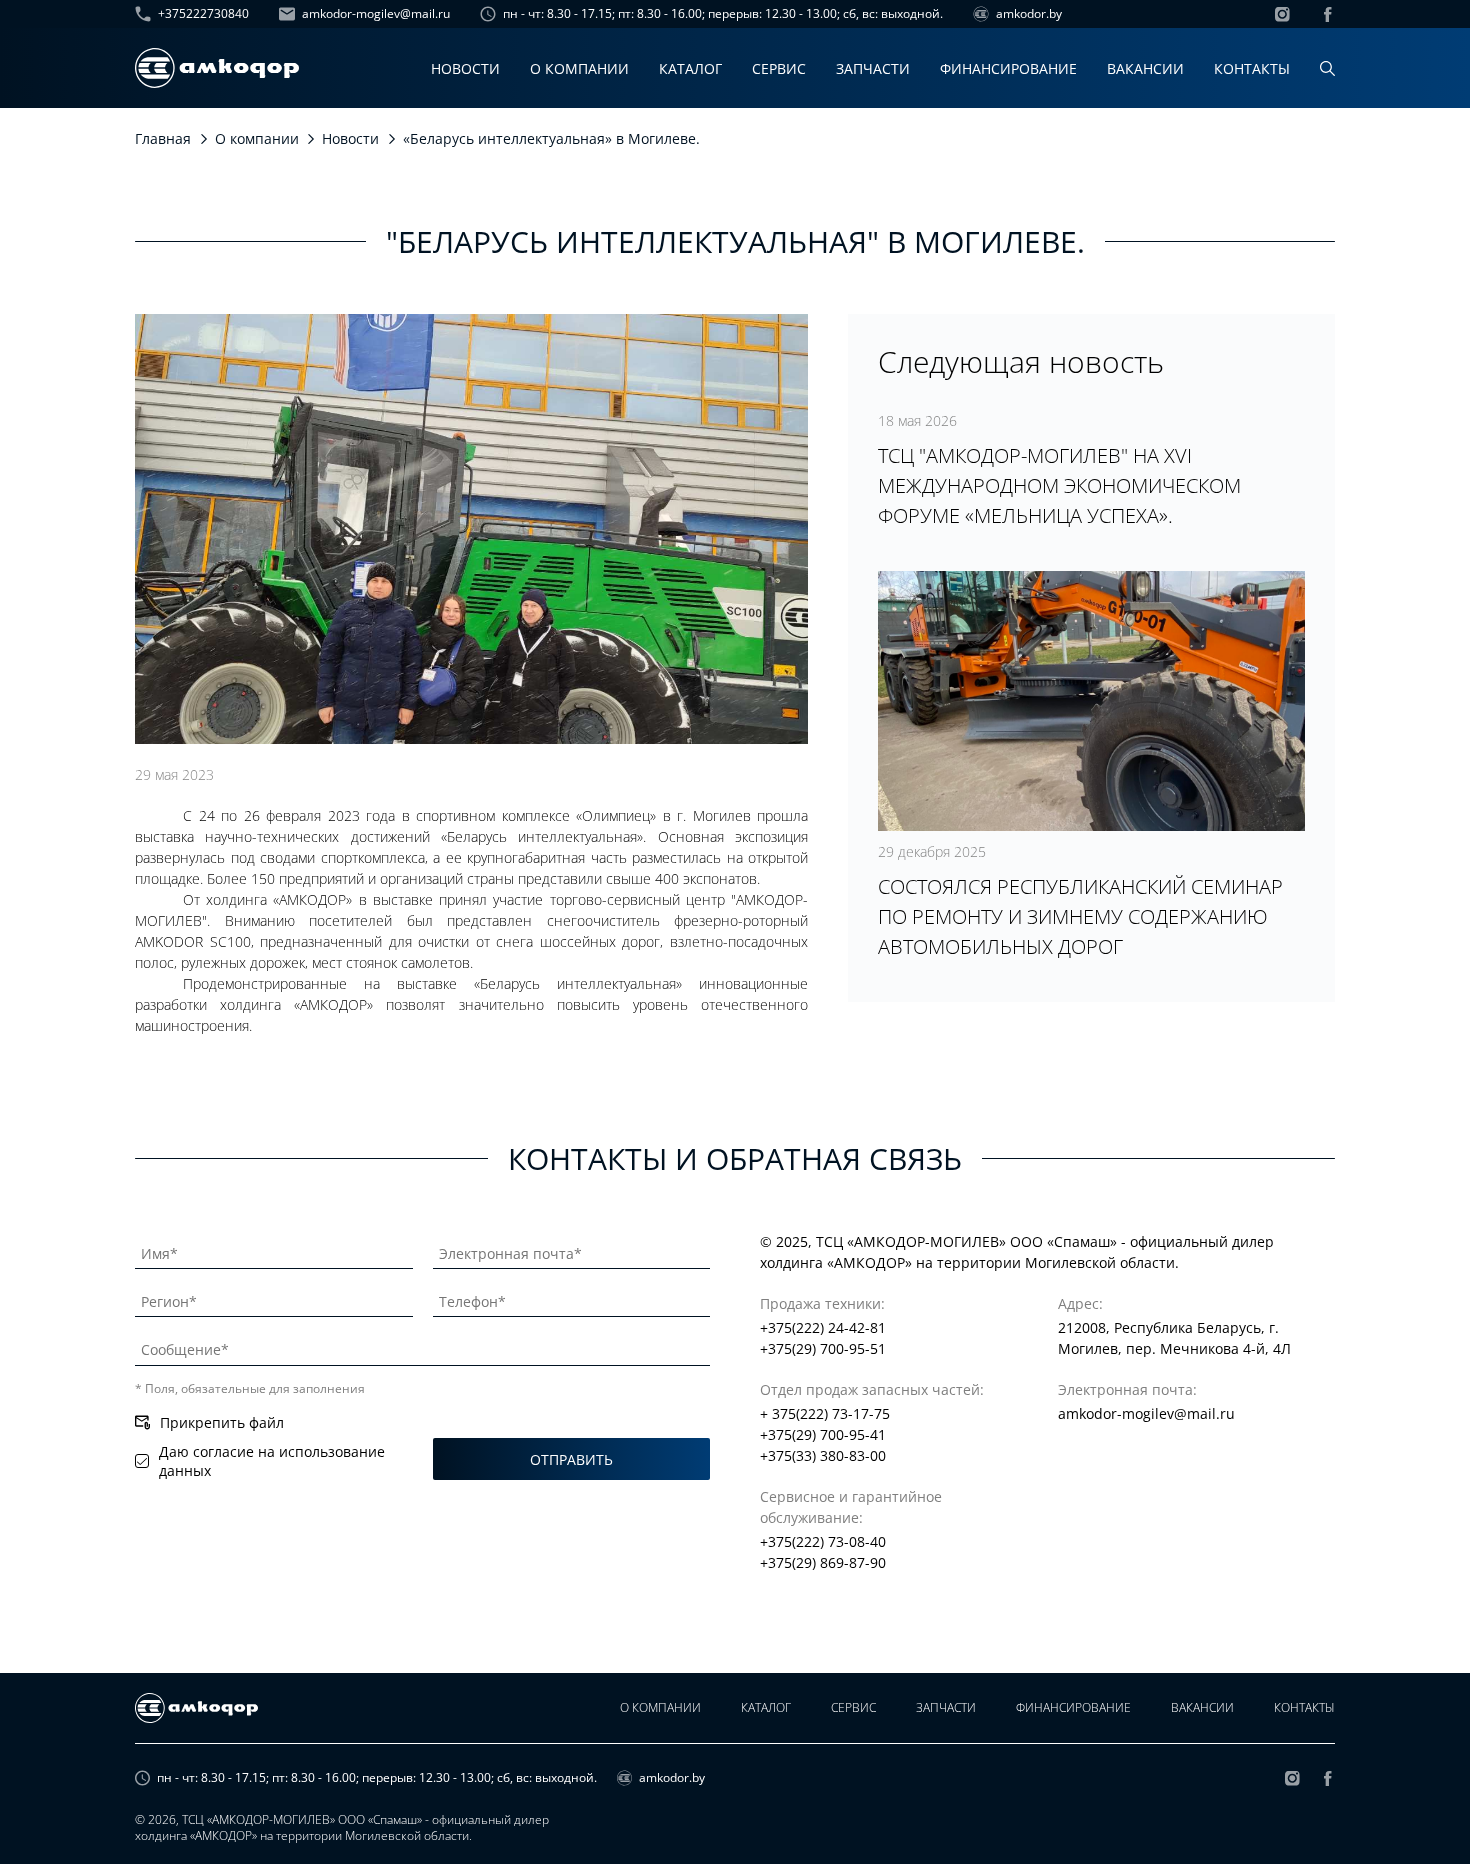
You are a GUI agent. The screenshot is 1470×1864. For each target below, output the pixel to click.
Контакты (1252, 68)
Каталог (690, 68)
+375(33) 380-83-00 (823, 1455)
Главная (163, 138)
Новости (465, 68)
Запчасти (873, 68)
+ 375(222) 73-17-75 (825, 1413)
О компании (579, 68)
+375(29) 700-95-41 (823, 1434)
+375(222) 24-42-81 (823, 1327)
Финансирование (1008, 68)
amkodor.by (1029, 14)
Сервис (779, 68)
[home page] (217, 68)
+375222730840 (203, 14)
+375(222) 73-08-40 (823, 1541)
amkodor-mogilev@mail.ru (376, 14)
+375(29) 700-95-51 (823, 1348)
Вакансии (1145, 68)
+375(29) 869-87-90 (823, 1562)
